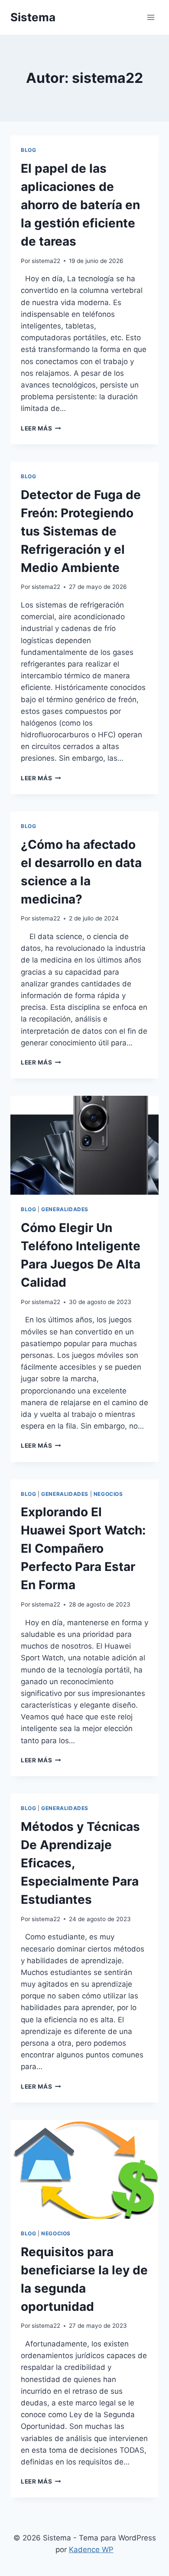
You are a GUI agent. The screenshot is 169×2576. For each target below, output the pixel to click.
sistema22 (46, 261)
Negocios (108, 1494)
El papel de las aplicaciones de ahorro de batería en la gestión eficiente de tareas (80, 205)
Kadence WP (91, 2550)
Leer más (41, 428)
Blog (28, 150)
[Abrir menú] (151, 17)
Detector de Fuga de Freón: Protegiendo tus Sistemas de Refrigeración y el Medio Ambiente (81, 531)
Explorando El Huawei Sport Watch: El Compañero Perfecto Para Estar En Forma (83, 1548)
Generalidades (65, 1209)
